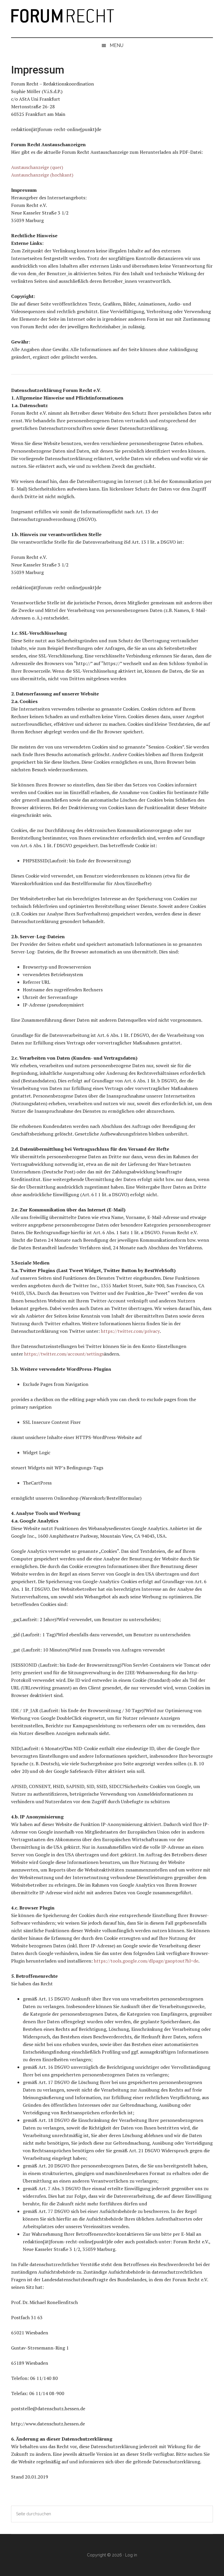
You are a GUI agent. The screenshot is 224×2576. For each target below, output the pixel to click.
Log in (131, 2555)
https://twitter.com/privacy (130, 1331)
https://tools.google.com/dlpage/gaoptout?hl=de (146, 1961)
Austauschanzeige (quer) (37, 167)
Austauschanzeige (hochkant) (42, 175)
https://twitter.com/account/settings (64, 1354)
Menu (117, 45)
